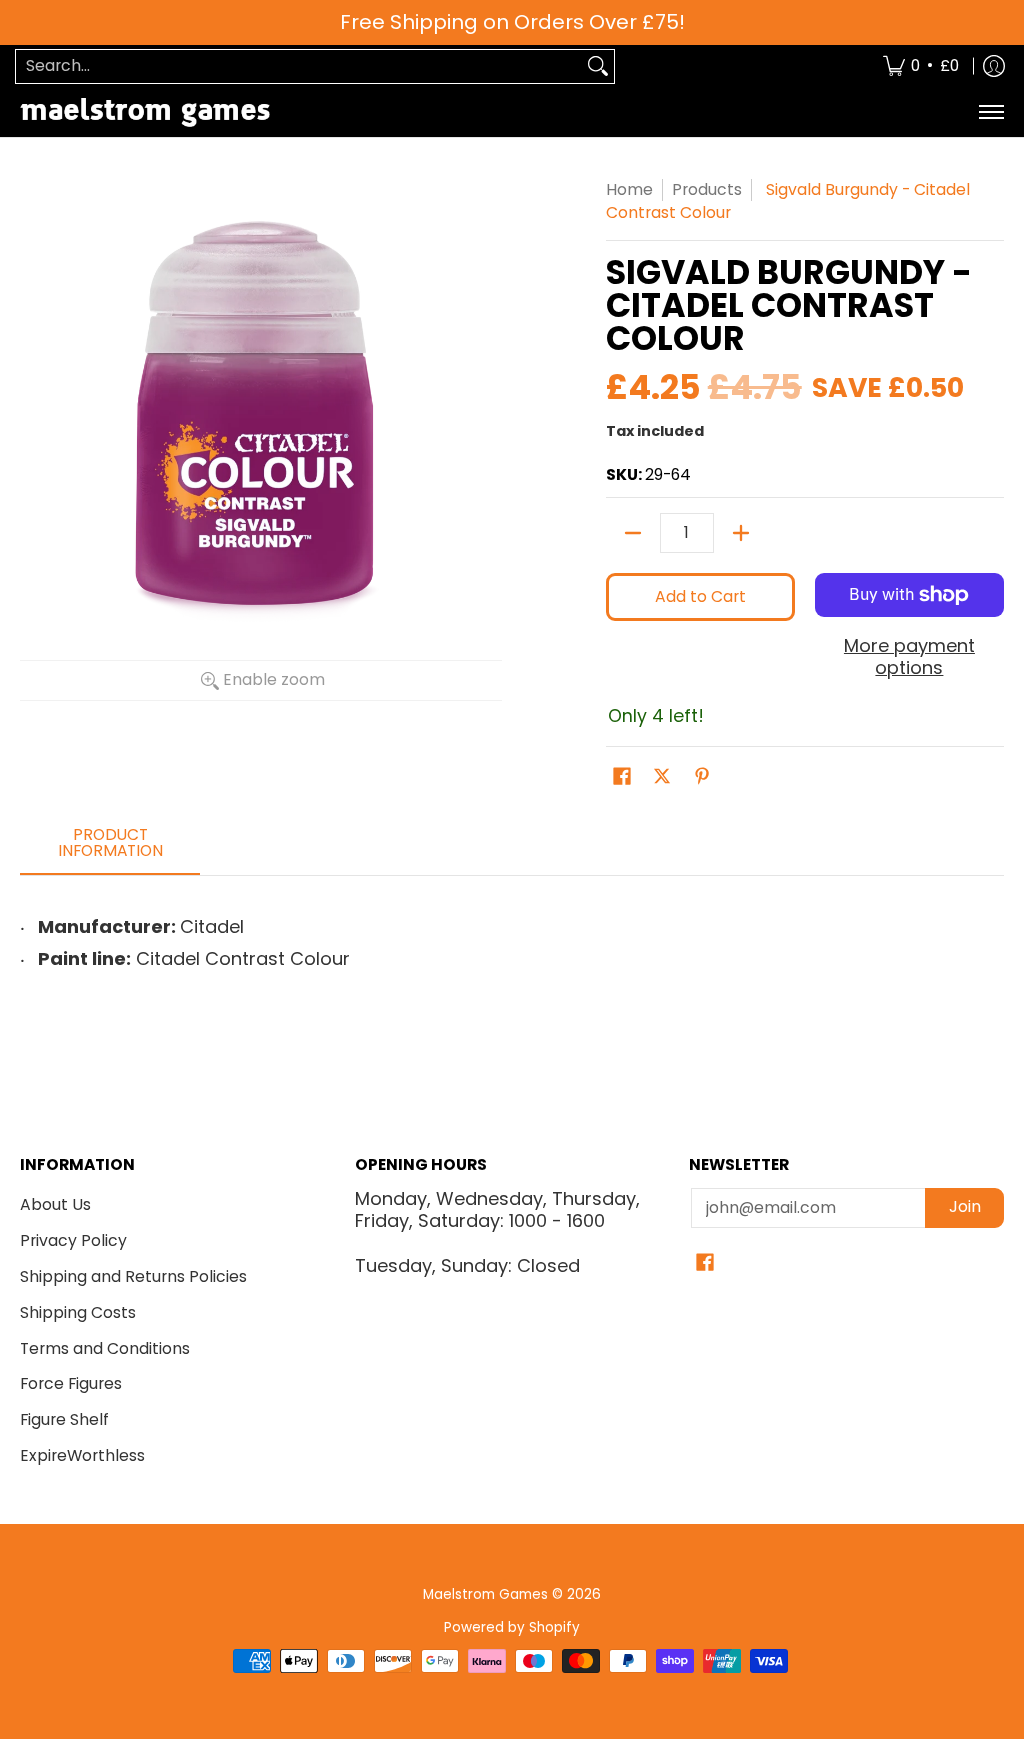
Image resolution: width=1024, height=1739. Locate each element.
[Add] (741, 533)
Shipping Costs (78, 1312)
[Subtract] (633, 533)
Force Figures (71, 1383)
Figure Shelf (64, 1419)
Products (707, 189)
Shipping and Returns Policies (133, 1276)
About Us (55, 1204)
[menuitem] (921, 66)
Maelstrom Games (485, 1594)
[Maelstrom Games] (145, 112)
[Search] (598, 66)
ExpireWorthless (82, 1455)
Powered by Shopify (512, 1627)
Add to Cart (700, 596)
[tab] (110, 848)
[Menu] (990, 112)
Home (629, 189)
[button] (622, 778)
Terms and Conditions (105, 1348)
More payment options (909, 657)
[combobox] (299, 66)
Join (965, 1206)
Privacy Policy (73, 1240)
